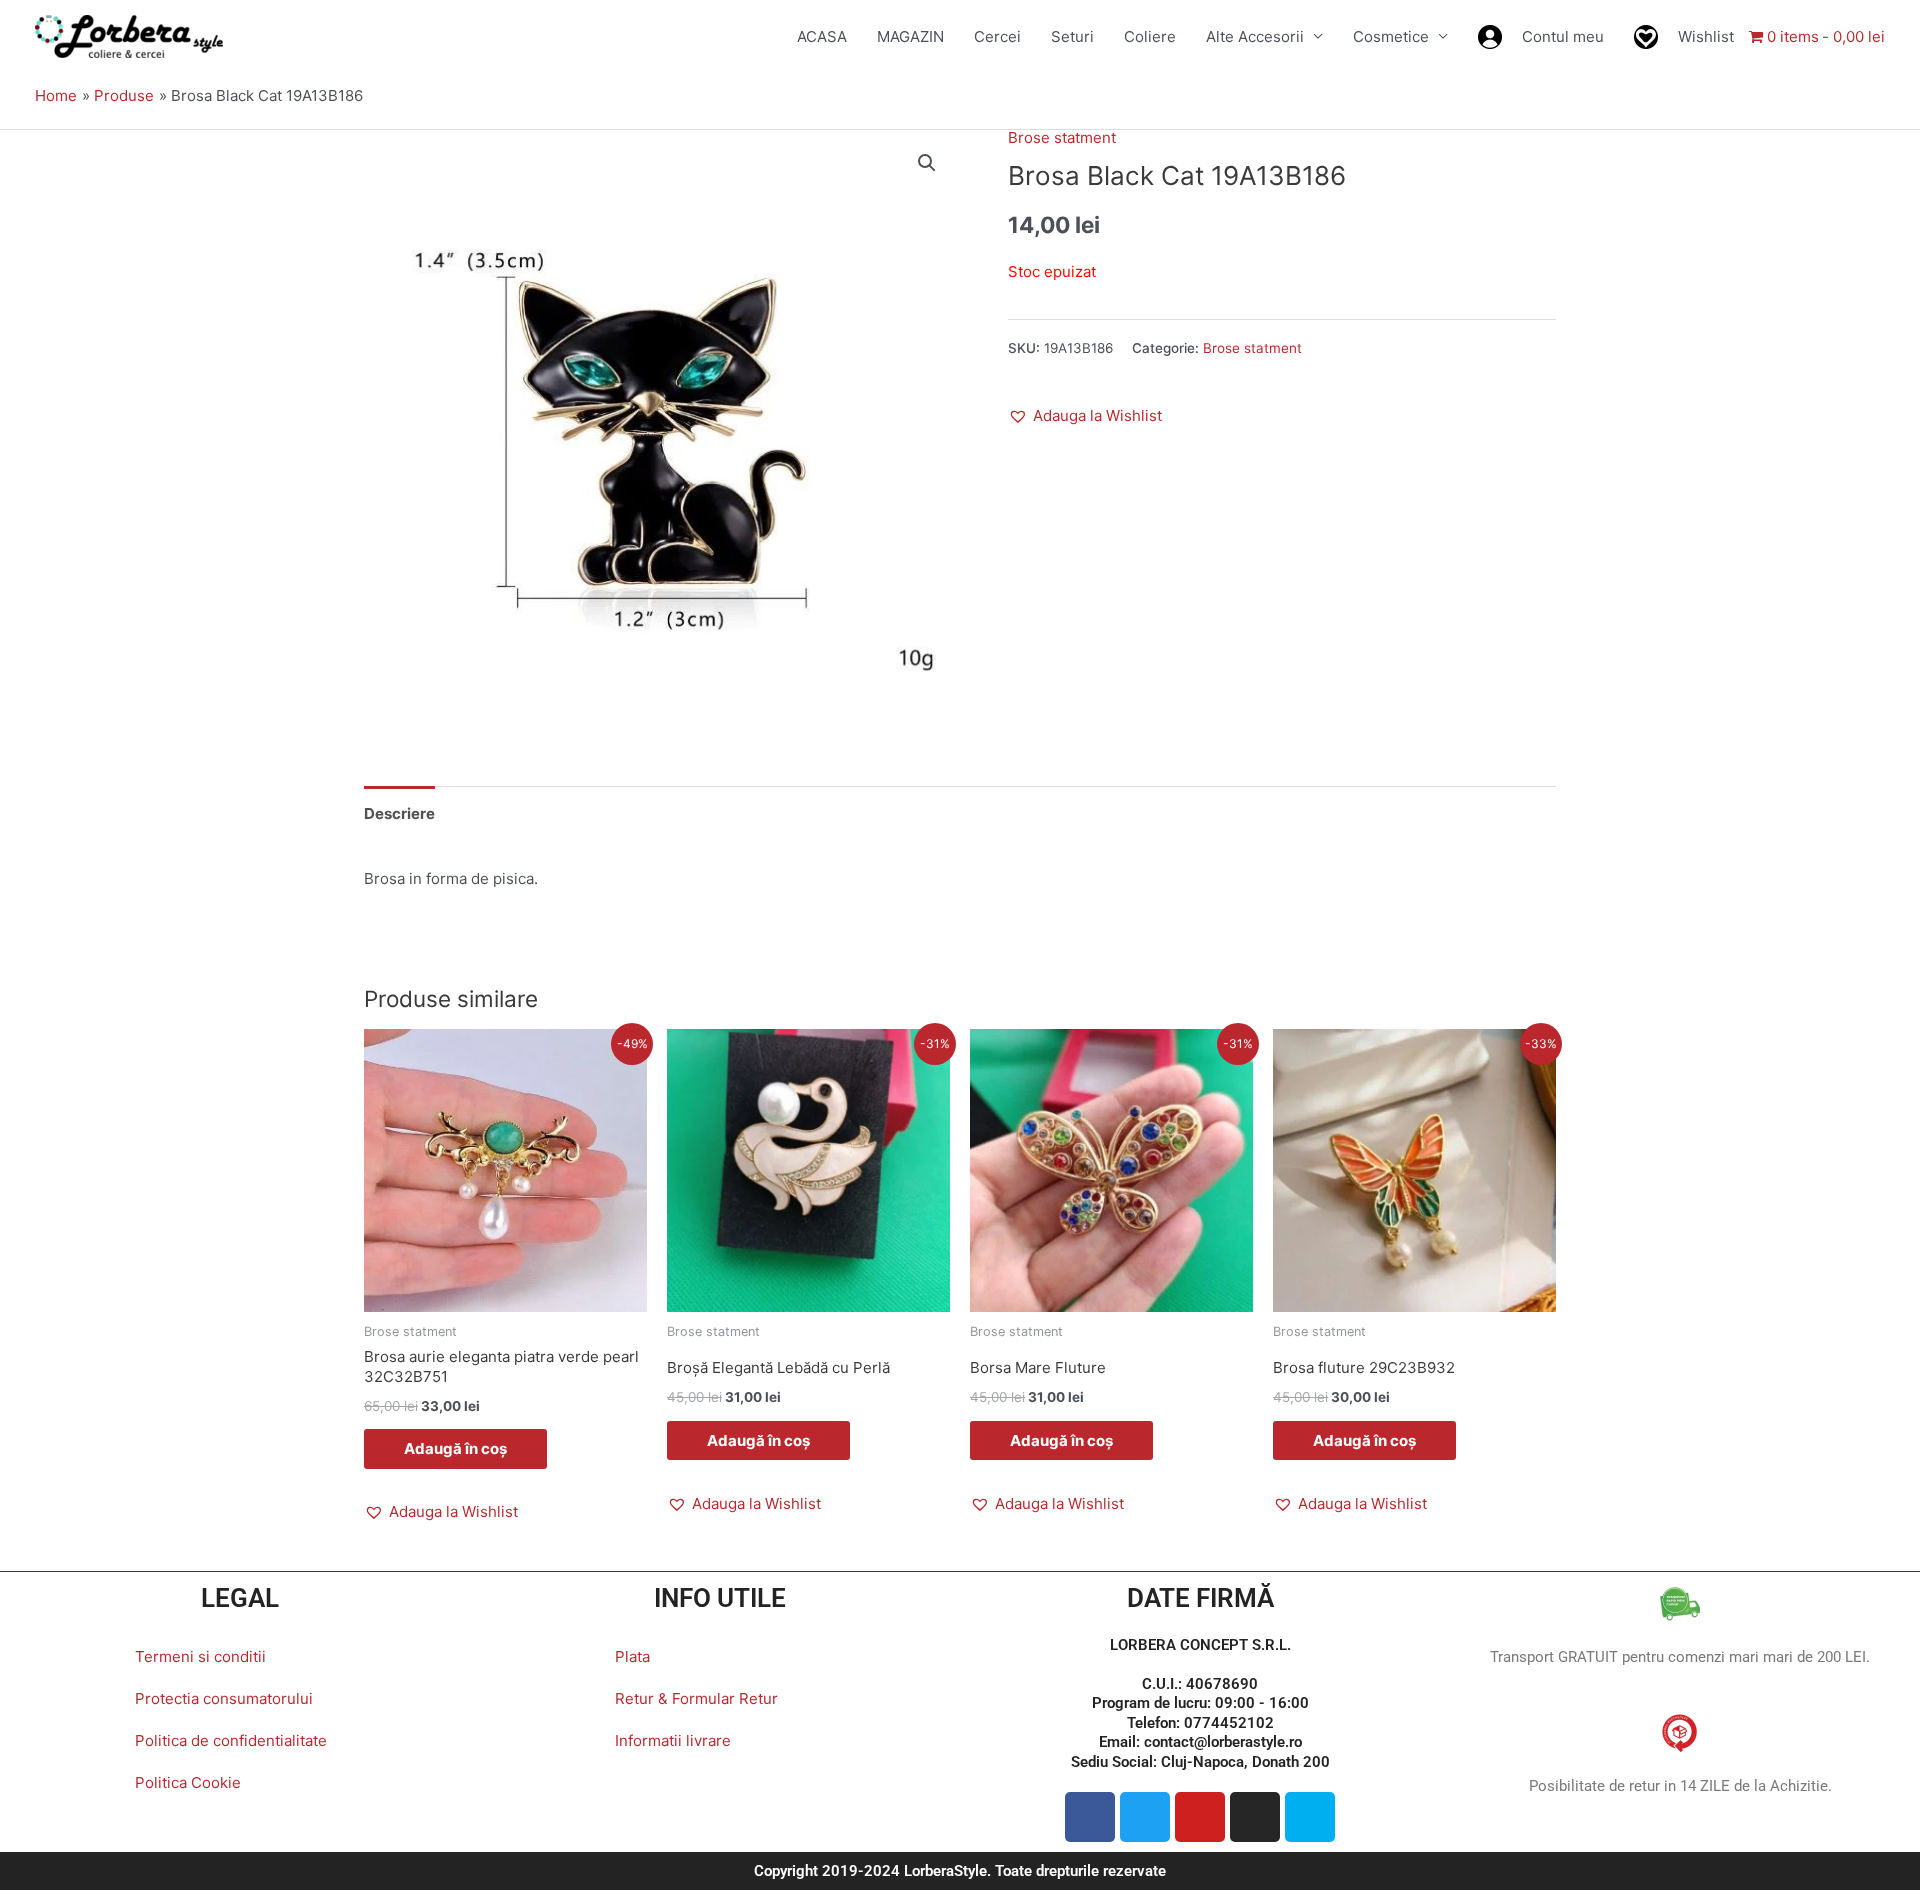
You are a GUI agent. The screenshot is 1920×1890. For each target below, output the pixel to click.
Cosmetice (1391, 36)
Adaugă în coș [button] (455, 1448)
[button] (927, 163)
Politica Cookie (188, 1782)
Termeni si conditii (200, 1656)
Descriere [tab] (399, 813)
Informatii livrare (673, 1740)
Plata (632, 1656)
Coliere (1150, 36)
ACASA (822, 36)
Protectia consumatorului (224, 1698)
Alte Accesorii (1255, 36)
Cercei (997, 36)
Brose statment (1062, 137)
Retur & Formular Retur (696, 1698)
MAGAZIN (910, 36)
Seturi (1072, 36)
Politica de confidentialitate (231, 1740)
